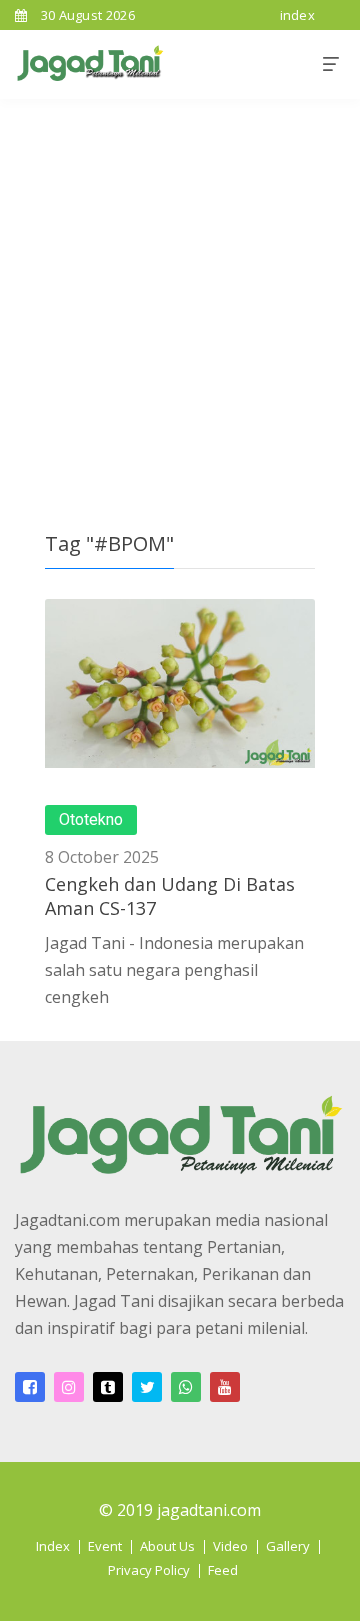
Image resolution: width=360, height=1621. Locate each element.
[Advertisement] (180, 289)
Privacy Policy (149, 1570)
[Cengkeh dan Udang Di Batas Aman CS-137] (180, 683)
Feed (223, 1570)
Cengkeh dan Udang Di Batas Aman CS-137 (170, 895)
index (298, 15)
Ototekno (91, 820)
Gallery (288, 1546)
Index (53, 1546)
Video (230, 1546)
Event (105, 1546)
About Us (167, 1546)
